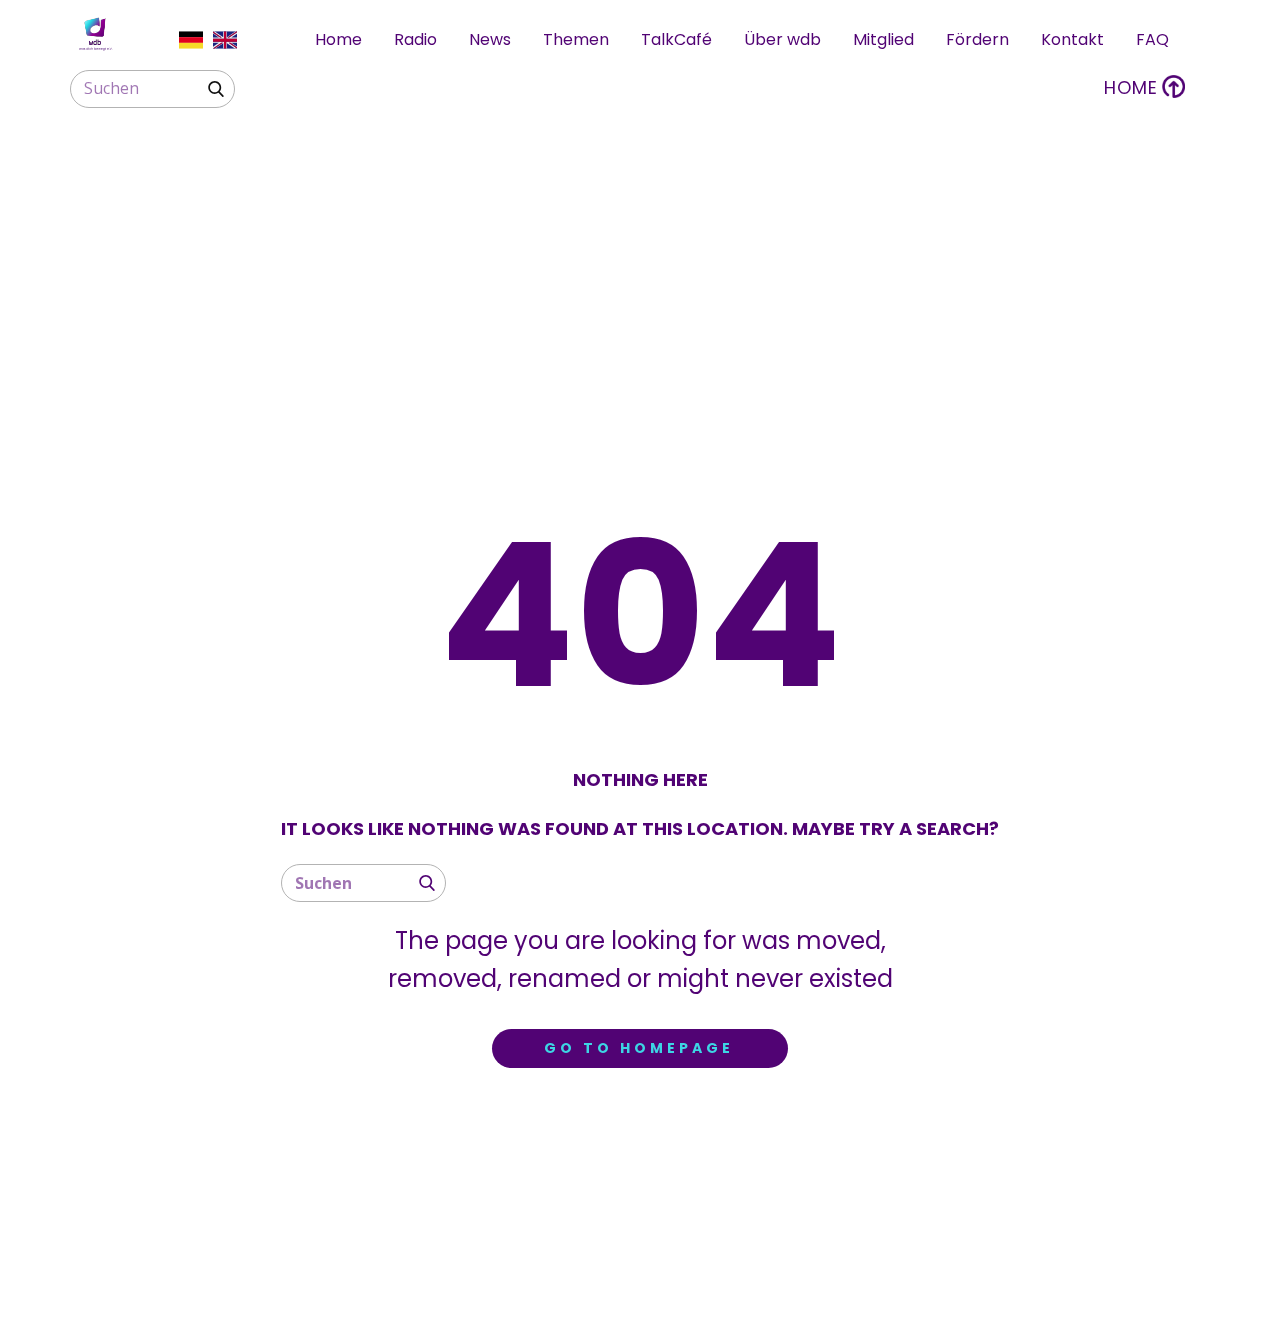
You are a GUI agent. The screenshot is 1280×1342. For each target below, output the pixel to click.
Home (338, 39)
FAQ (1152, 39)
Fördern (977, 39)
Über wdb (782, 39)
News (490, 39)
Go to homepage (639, 1048)
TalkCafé (676, 39)
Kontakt (1072, 39)
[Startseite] (95, 34)
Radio (415, 39)
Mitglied (883, 39)
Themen (576, 39)
